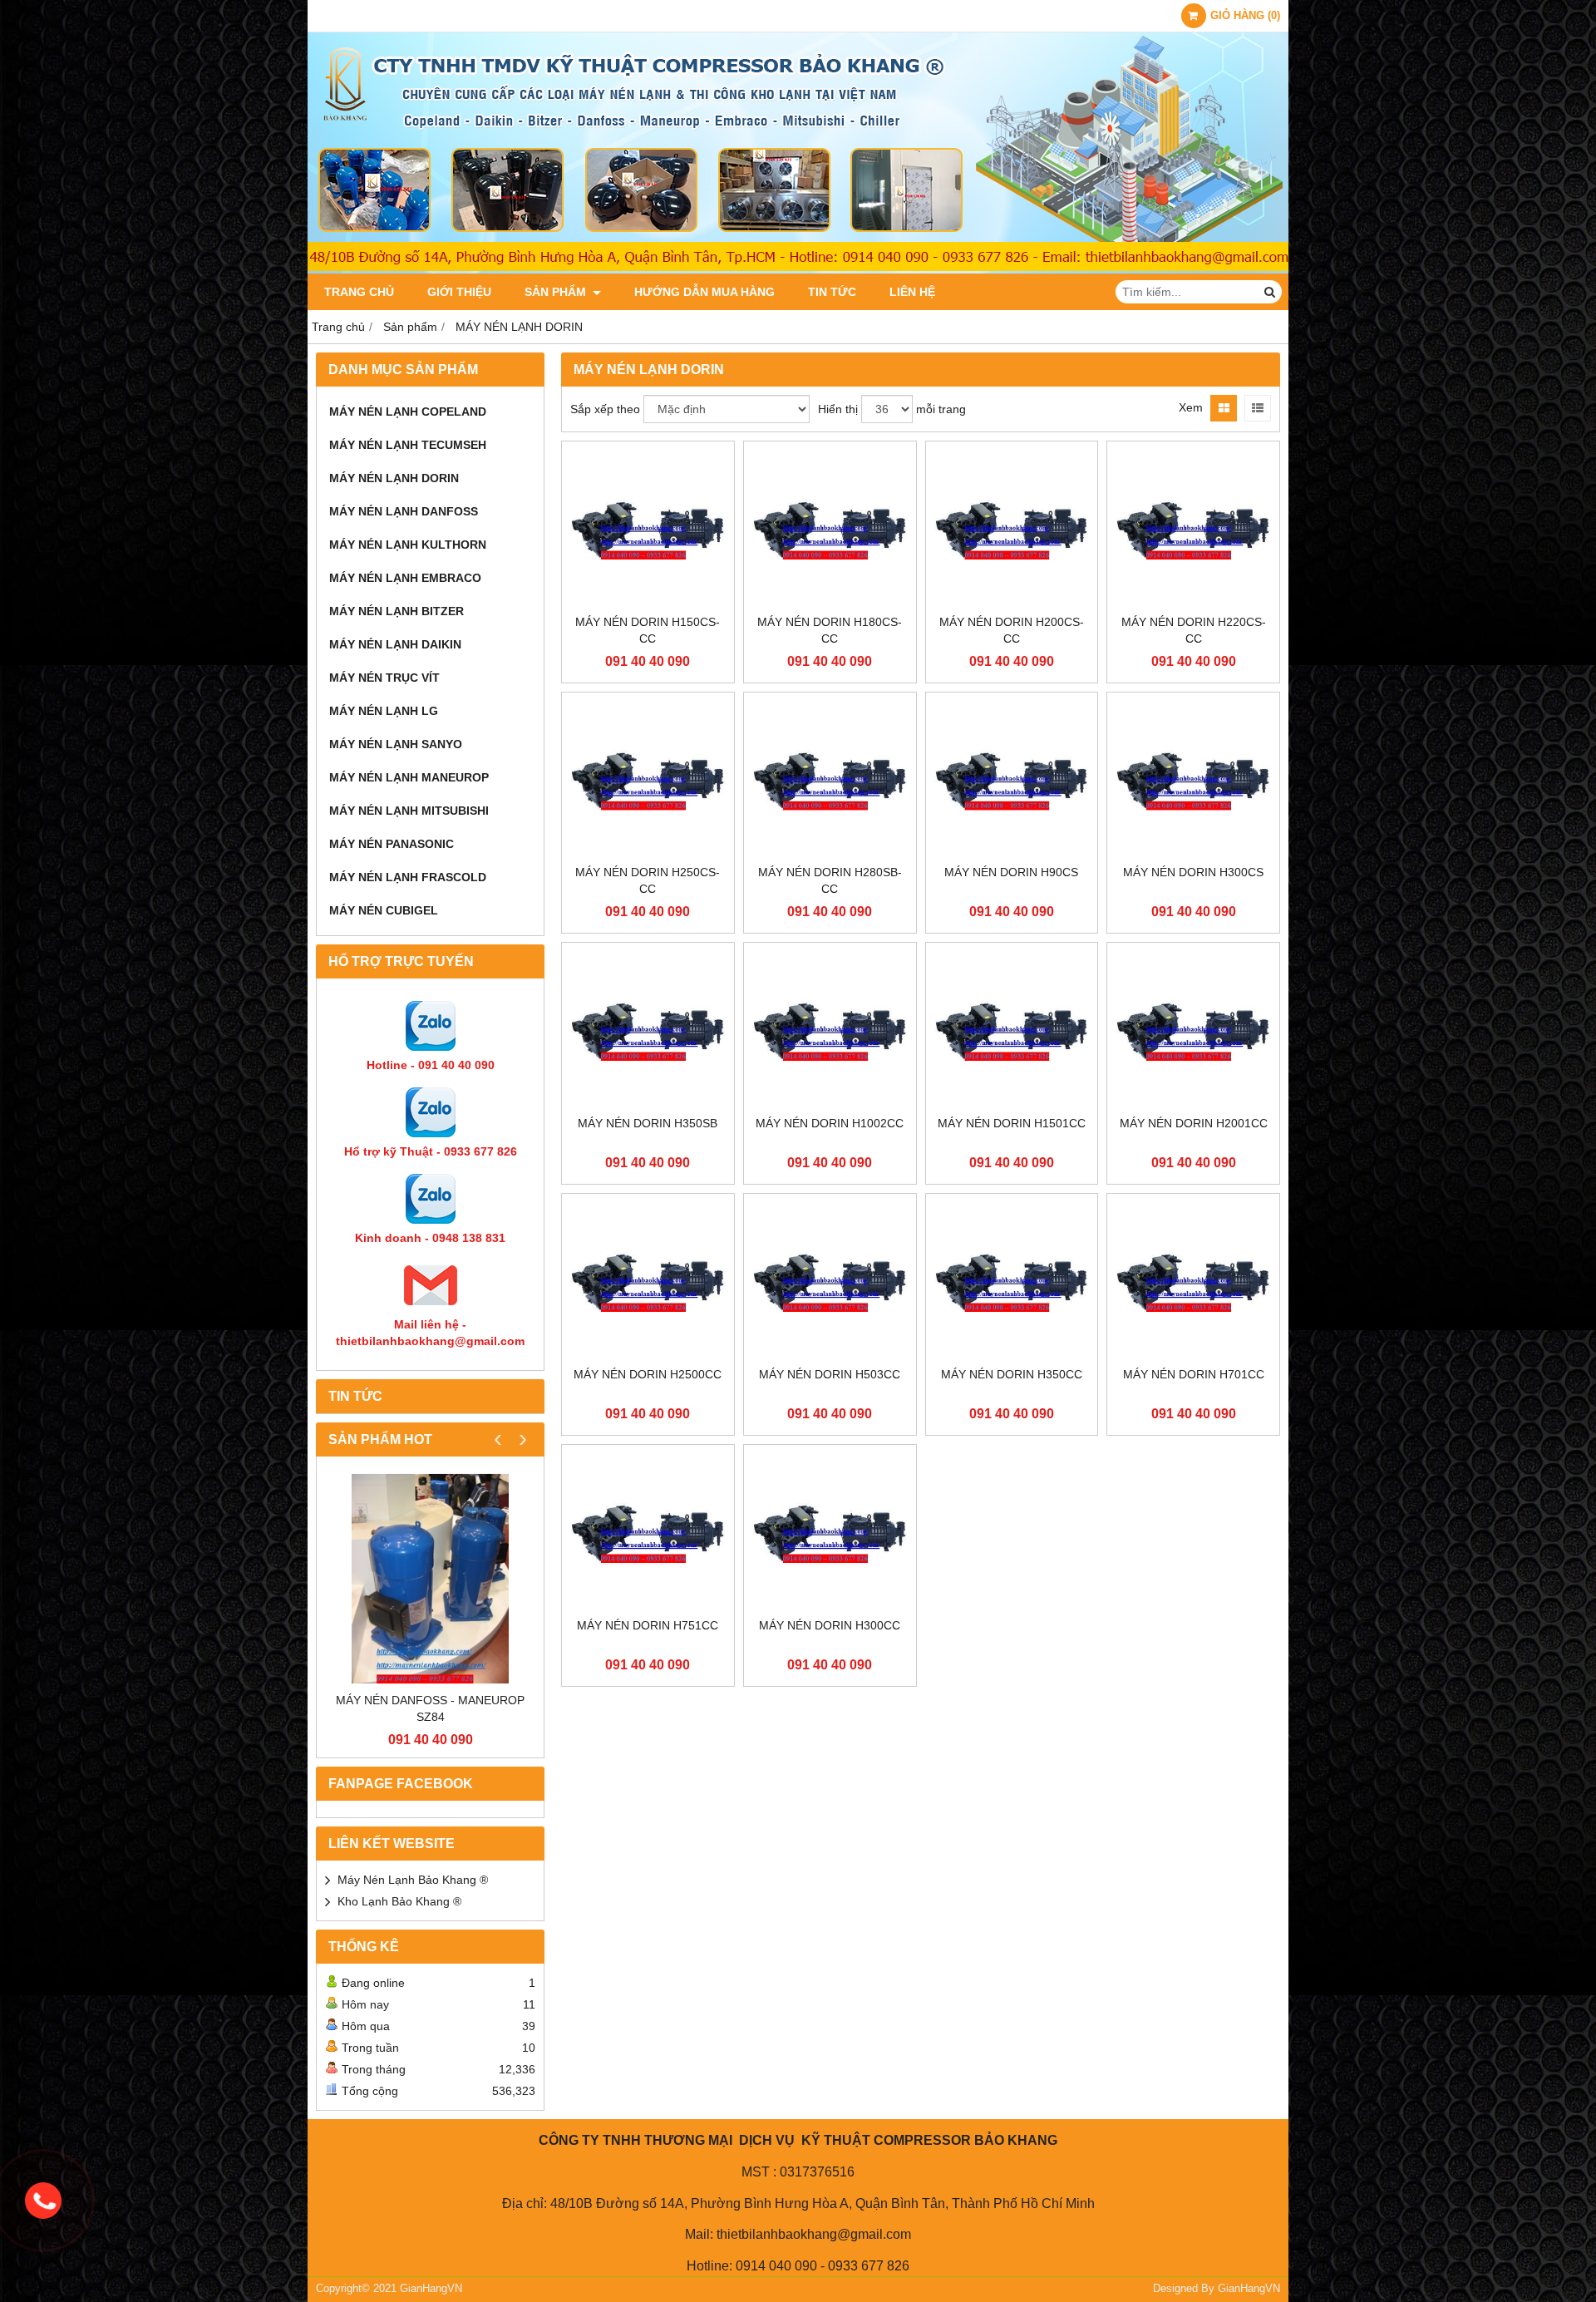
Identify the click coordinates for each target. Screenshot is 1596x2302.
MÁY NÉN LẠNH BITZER (397, 611)
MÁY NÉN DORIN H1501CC (1012, 1123)
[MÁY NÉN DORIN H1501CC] (1012, 1029)
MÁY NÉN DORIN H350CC (1012, 1374)
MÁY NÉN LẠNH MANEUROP (409, 777)
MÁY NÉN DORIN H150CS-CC (648, 630)
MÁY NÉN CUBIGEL (384, 910)
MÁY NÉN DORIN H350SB (648, 1123)
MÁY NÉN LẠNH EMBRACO (405, 578)
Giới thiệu (459, 292)
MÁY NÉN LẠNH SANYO (396, 744)
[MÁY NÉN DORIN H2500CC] (648, 1280)
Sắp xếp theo (605, 409)
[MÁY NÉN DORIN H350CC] (1012, 1280)
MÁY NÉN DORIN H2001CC (1194, 1123)
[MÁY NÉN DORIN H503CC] (830, 1280)
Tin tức (832, 292)
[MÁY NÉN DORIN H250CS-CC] (648, 779)
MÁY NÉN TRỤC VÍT (384, 678)
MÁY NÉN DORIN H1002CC (830, 1123)
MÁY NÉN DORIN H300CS (1193, 872)
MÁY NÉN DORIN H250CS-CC (648, 880)
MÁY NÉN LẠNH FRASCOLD (408, 877)
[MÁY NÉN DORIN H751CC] (648, 1531)
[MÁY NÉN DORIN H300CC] (830, 1531)
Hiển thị (838, 409)
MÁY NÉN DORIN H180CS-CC (830, 630)
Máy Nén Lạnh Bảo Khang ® (413, 1880)
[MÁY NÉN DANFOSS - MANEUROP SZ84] (430, 1578)
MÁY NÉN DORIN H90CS (1011, 872)
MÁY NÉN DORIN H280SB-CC (830, 880)
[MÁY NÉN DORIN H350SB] (648, 1029)
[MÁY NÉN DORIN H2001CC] (1193, 1029)
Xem (1191, 407)
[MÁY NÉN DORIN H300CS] (1193, 779)
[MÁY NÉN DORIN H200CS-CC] (1012, 527)
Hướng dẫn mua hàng (704, 292)
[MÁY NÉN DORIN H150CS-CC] (648, 527)
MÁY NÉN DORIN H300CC (830, 1625)
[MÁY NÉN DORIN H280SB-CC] (830, 779)
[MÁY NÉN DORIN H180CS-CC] (830, 527)
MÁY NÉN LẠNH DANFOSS (404, 511)
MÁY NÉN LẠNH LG (384, 711)
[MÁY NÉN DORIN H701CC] (1193, 1280)
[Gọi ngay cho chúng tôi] (43, 2201)
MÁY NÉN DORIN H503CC (830, 1374)
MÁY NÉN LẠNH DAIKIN (395, 644)
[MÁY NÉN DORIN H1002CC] (830, 1029)
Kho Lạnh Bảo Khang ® (399, 1901)
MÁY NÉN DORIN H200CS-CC (1012, 630)
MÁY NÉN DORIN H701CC (1194, 1374)
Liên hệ (912, 292)
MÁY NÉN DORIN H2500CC (648, 1374)
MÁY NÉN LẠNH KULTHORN (408, 545)
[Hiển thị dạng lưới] (1224, 408)
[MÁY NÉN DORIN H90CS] (1012, 779)
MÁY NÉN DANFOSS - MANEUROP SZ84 (430, 1708)
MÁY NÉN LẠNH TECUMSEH (408, 445)
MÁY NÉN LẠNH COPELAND (408, 412)
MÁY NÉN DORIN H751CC (648, 1625)
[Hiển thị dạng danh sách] (1258, 408)
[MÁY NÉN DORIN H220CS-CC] (1193, 527)
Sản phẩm (557, 292)
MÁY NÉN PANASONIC (392, 844)
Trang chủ (359, 292)
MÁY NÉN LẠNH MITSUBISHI (409, 811)
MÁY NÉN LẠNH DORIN (394, 478)
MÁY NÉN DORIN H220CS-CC (1194, 630)
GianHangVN (1249, 2289)
